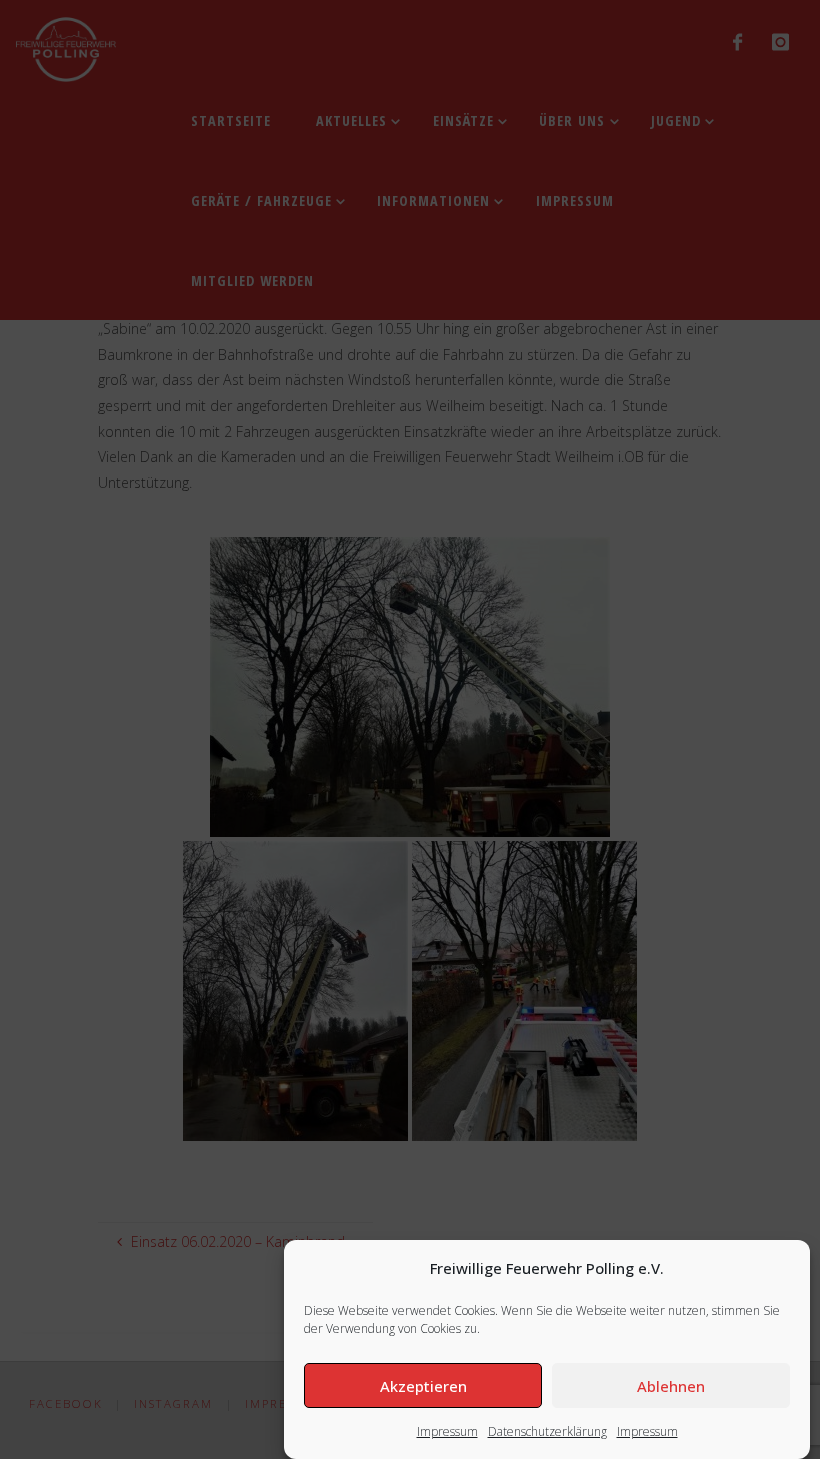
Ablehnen (671, 1386)
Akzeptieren (423, 1386)
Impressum (447, 1431)
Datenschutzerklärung (547, 1431)
